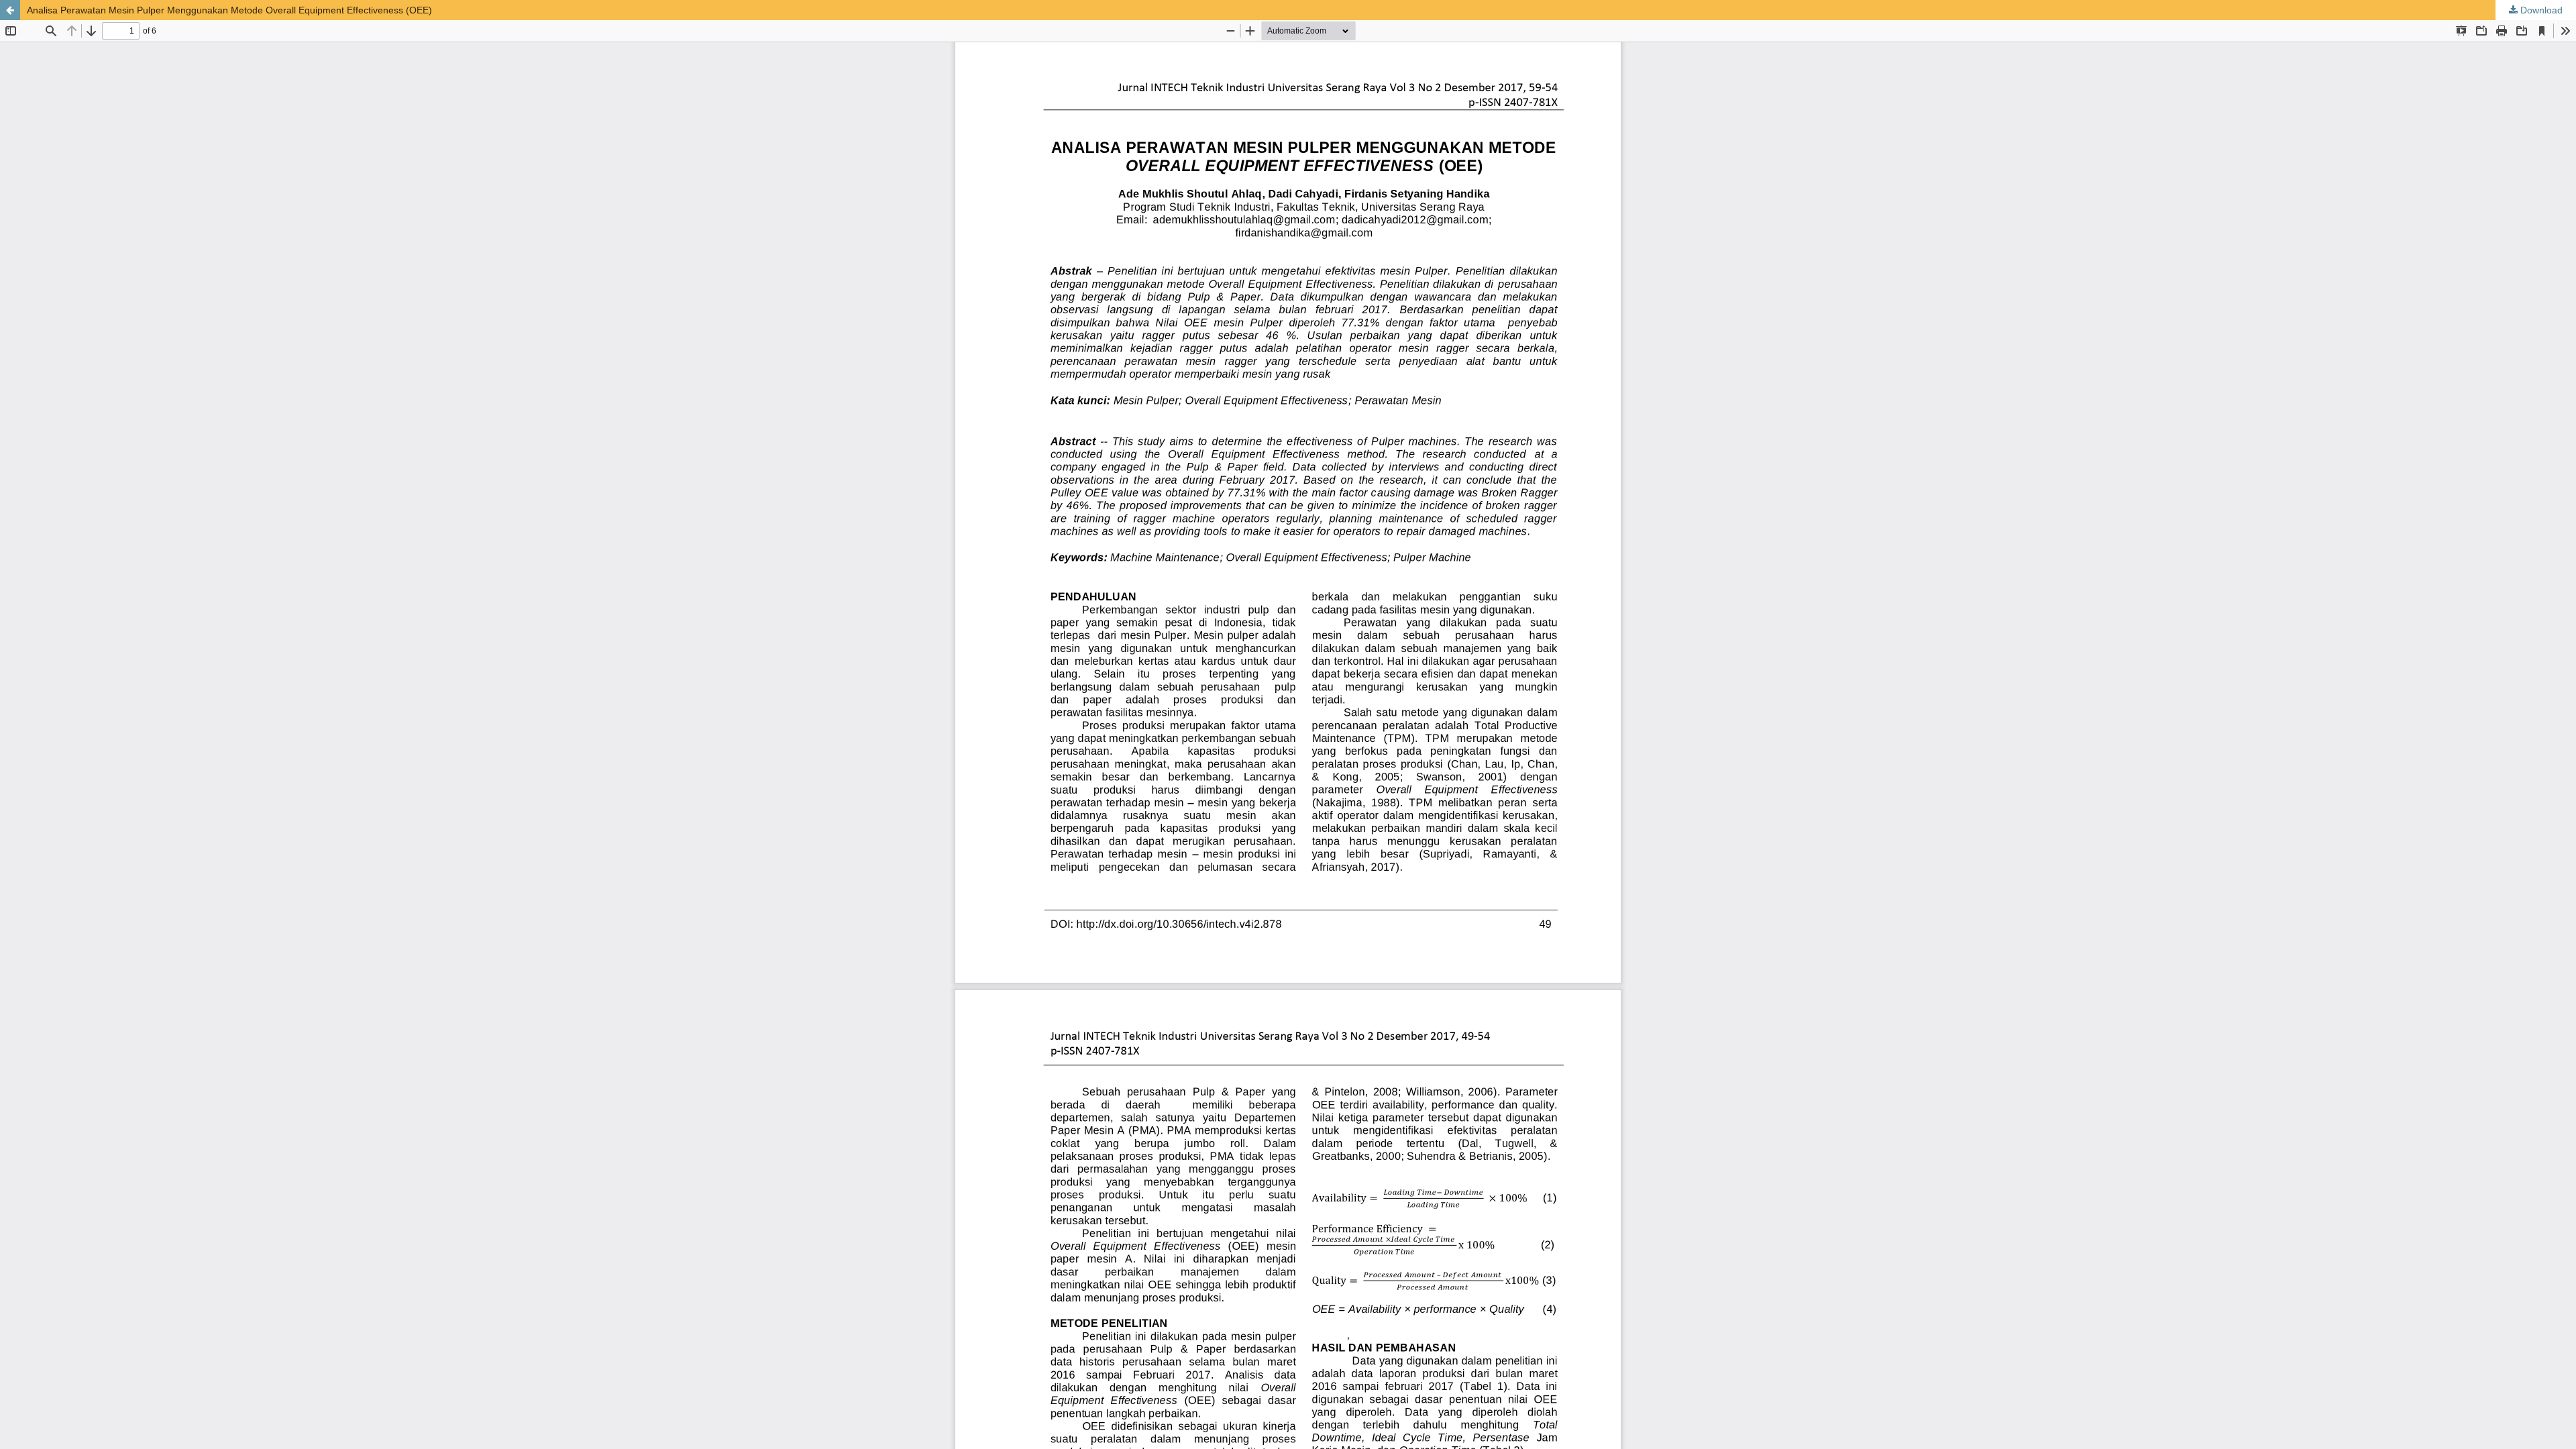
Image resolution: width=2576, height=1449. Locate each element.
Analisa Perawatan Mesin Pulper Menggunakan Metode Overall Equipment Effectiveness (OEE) (229, 10)
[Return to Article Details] (10, 10)
